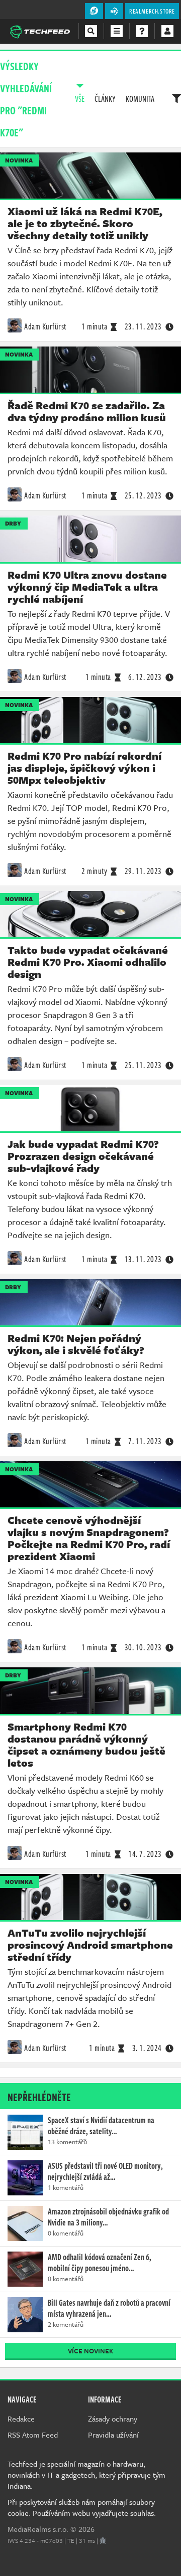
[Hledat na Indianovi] (91, 31)
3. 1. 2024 (147, 2048)
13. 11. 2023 (143, 1259)
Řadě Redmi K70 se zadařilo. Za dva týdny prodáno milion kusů (87, 411)
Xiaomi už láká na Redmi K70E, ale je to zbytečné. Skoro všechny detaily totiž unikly (85, 223)
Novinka (19, 160)
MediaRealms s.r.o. (38, 2529)
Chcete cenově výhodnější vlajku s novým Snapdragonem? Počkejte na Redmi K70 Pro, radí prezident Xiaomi (89, 1538)
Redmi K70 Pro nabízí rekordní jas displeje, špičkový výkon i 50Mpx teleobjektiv (84, 768)
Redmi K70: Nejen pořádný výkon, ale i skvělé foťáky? (76, 1344)
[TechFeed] (40, 31)
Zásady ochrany (113, 2419)
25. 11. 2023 (143, 1065)
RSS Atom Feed (33, 2435)
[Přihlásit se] (167, 31)
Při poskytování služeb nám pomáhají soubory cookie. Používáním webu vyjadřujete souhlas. (82, 2507)
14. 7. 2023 (145, 1854)
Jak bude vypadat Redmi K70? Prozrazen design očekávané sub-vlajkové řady (83, 1156)
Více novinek (90, 2351)
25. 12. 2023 (143, 495)
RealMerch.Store (152, 11)
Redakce (21, 2419)
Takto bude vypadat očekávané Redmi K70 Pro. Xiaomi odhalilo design (88, 962)
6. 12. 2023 (145, 677)
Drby (13, 523)
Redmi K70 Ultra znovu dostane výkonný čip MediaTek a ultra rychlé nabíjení (87, 587)
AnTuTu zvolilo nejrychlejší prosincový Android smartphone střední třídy (90, 1945)
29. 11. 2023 (143, 871)
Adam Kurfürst (45, 326)
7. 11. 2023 (145, 1441)
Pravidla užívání (113, 2435)
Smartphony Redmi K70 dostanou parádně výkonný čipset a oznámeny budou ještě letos (86, 1745)
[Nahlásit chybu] (103, 2540)
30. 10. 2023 (143, 1647)
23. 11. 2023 (143, 326)
